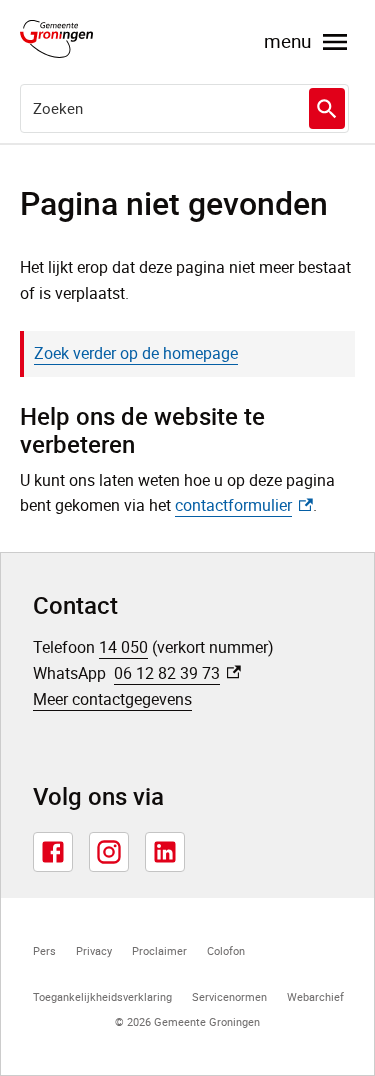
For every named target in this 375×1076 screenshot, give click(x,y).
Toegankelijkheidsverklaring (102, 996)
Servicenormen (229, 996)
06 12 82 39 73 (177, 673)
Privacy (94, 950)
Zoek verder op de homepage (136, 353)
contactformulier (244, 505)
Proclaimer (159, 950)
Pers (44, 950)
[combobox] (184, 108)
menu (287, 41)
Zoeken (327, 108)
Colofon (226, 950)
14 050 (123, 647)
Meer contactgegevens (112, 699)
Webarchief (315, 996)
